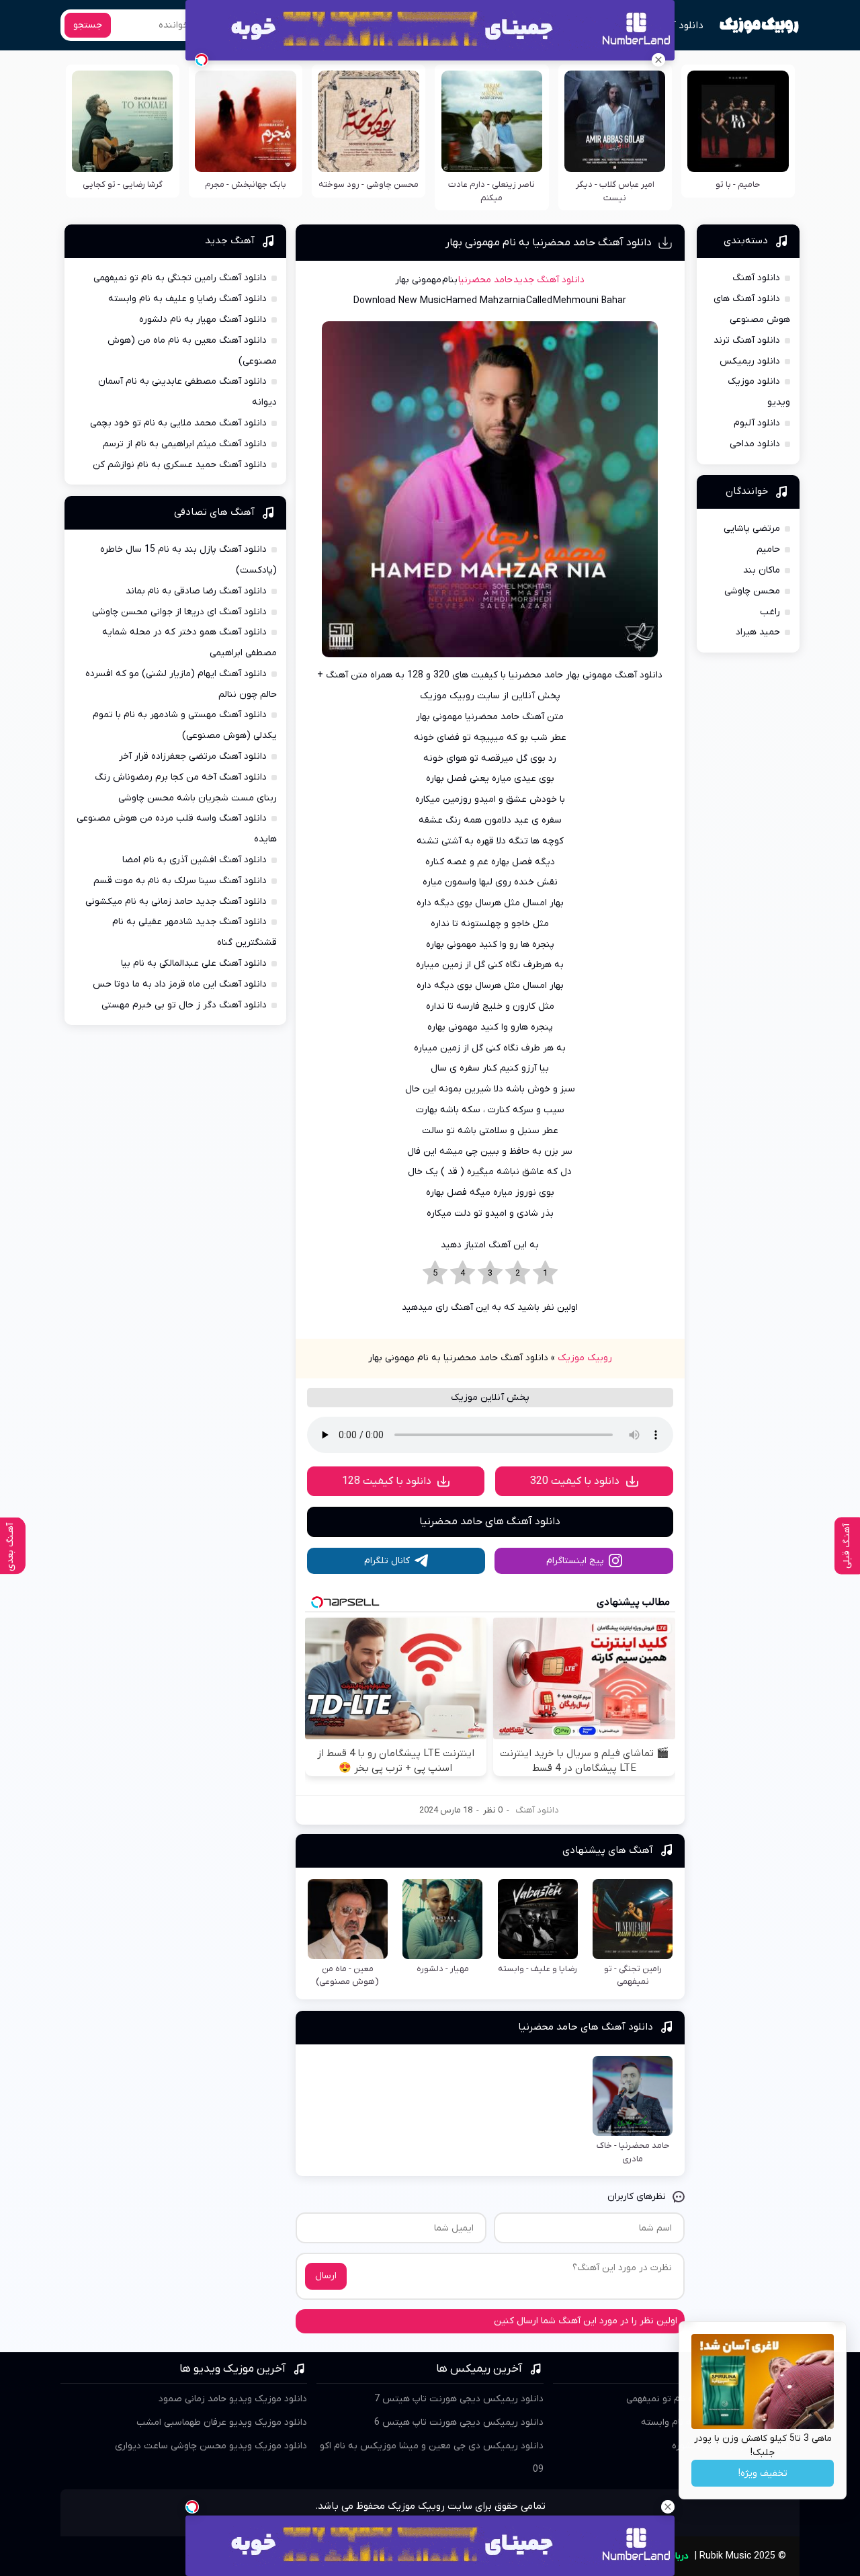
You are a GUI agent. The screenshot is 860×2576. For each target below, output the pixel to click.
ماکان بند (762, 570)
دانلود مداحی (755, 444)
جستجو (88, 25)
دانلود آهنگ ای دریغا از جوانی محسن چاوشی (179, 612)
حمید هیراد (758, 632)
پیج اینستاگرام (575, 1561)
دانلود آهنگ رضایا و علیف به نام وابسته (187, 299)
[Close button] (658, 60)
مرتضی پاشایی (752, 529)
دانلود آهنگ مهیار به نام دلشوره (203, 320)
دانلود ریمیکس (750, 361)
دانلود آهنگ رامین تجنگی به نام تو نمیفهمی (180, 278)
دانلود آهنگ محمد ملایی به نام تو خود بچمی (178, 423)
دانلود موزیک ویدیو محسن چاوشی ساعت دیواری (211, 2446)
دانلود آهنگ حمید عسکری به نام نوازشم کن (180, 465)
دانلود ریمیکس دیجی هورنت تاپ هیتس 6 (459, 2422)
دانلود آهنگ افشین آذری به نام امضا (195, 860)
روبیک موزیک (585, 1358)
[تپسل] (202, 60)
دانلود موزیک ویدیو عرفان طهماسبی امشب (222, 2422)
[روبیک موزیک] (759, 26)
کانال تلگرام (387, 1561)
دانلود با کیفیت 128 (387, 1481)
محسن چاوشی (752, 591)
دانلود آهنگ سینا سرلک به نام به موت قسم (180, 881)
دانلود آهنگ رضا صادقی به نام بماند (196, 591)
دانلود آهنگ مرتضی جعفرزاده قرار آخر (193, 756)
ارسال (326, 2276)
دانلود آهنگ (678, 26)
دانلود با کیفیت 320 (575, 1481)
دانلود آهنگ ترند (747, 340)
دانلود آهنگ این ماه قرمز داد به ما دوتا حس (180, 984)
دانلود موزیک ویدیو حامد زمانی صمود (233, 2399)
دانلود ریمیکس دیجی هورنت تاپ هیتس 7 (459, 2399)
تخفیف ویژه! (763, 2474)
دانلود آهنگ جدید (549, 280)
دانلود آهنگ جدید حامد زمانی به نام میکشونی (176, 902)
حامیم (768, 549)
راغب (770, 612)
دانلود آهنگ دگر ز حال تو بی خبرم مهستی (184, 1005)
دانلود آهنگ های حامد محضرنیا (490, 1522)
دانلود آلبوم (757, 423)
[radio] (545, 1274)
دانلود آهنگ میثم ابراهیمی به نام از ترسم (185, 444)
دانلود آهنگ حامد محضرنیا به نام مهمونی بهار (549, 243)
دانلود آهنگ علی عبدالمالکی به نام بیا (194, 963)
